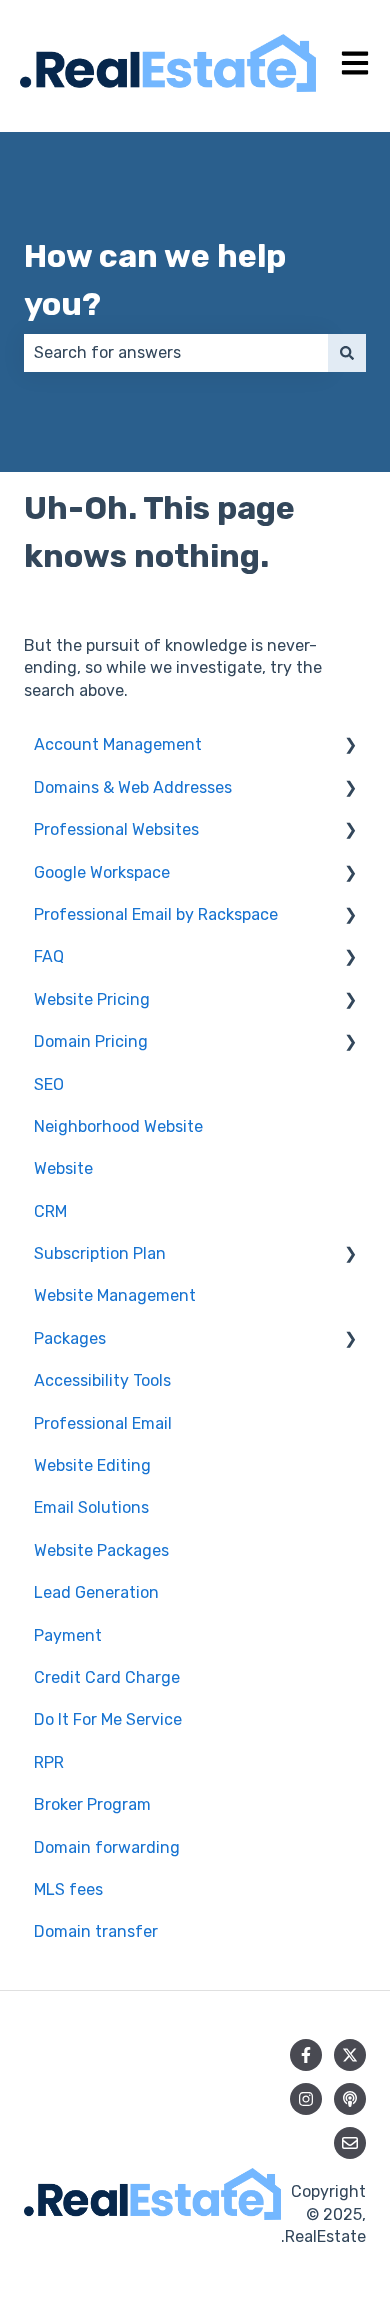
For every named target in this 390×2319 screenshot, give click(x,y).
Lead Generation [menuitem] (96, 1592)
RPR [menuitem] (49, 1762)
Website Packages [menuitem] (101, 1550)
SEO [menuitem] (49, 1084)
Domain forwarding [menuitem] (107, 1847)
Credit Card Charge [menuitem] (107, 1677)
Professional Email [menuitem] (103, 1423)
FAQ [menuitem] (49, 956)
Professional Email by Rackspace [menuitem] (156, 914)
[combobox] (176, 353)
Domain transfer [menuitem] (96, 1931)
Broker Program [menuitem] (92, 1804)
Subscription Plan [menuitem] (100, 1253)
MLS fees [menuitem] (68, 1889)
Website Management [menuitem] (115, 1295)
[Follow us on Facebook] (306, 2055)
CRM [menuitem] (50, 1211)
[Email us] (350, 2143)
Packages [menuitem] (70, 1338)
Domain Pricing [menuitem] (91, 1041)
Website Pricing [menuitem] (92, 999)
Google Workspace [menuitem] (102, 872)
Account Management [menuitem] (118, 744)
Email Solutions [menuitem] (91, 1507)
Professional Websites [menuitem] (116, 829)
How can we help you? (155, 280)
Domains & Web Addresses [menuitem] (133, 787)
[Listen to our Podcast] (350, 2099)
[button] (350, 746)
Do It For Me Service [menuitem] (108, 1719)
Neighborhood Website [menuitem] (118, 1126)
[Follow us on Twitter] (350, 2055)
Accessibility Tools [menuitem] (102, 1380)
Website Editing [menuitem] (92, 1465)
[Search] (347, 353)
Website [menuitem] (63, 1168)
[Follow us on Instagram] (306, 2099)
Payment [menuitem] (68, 1635)
